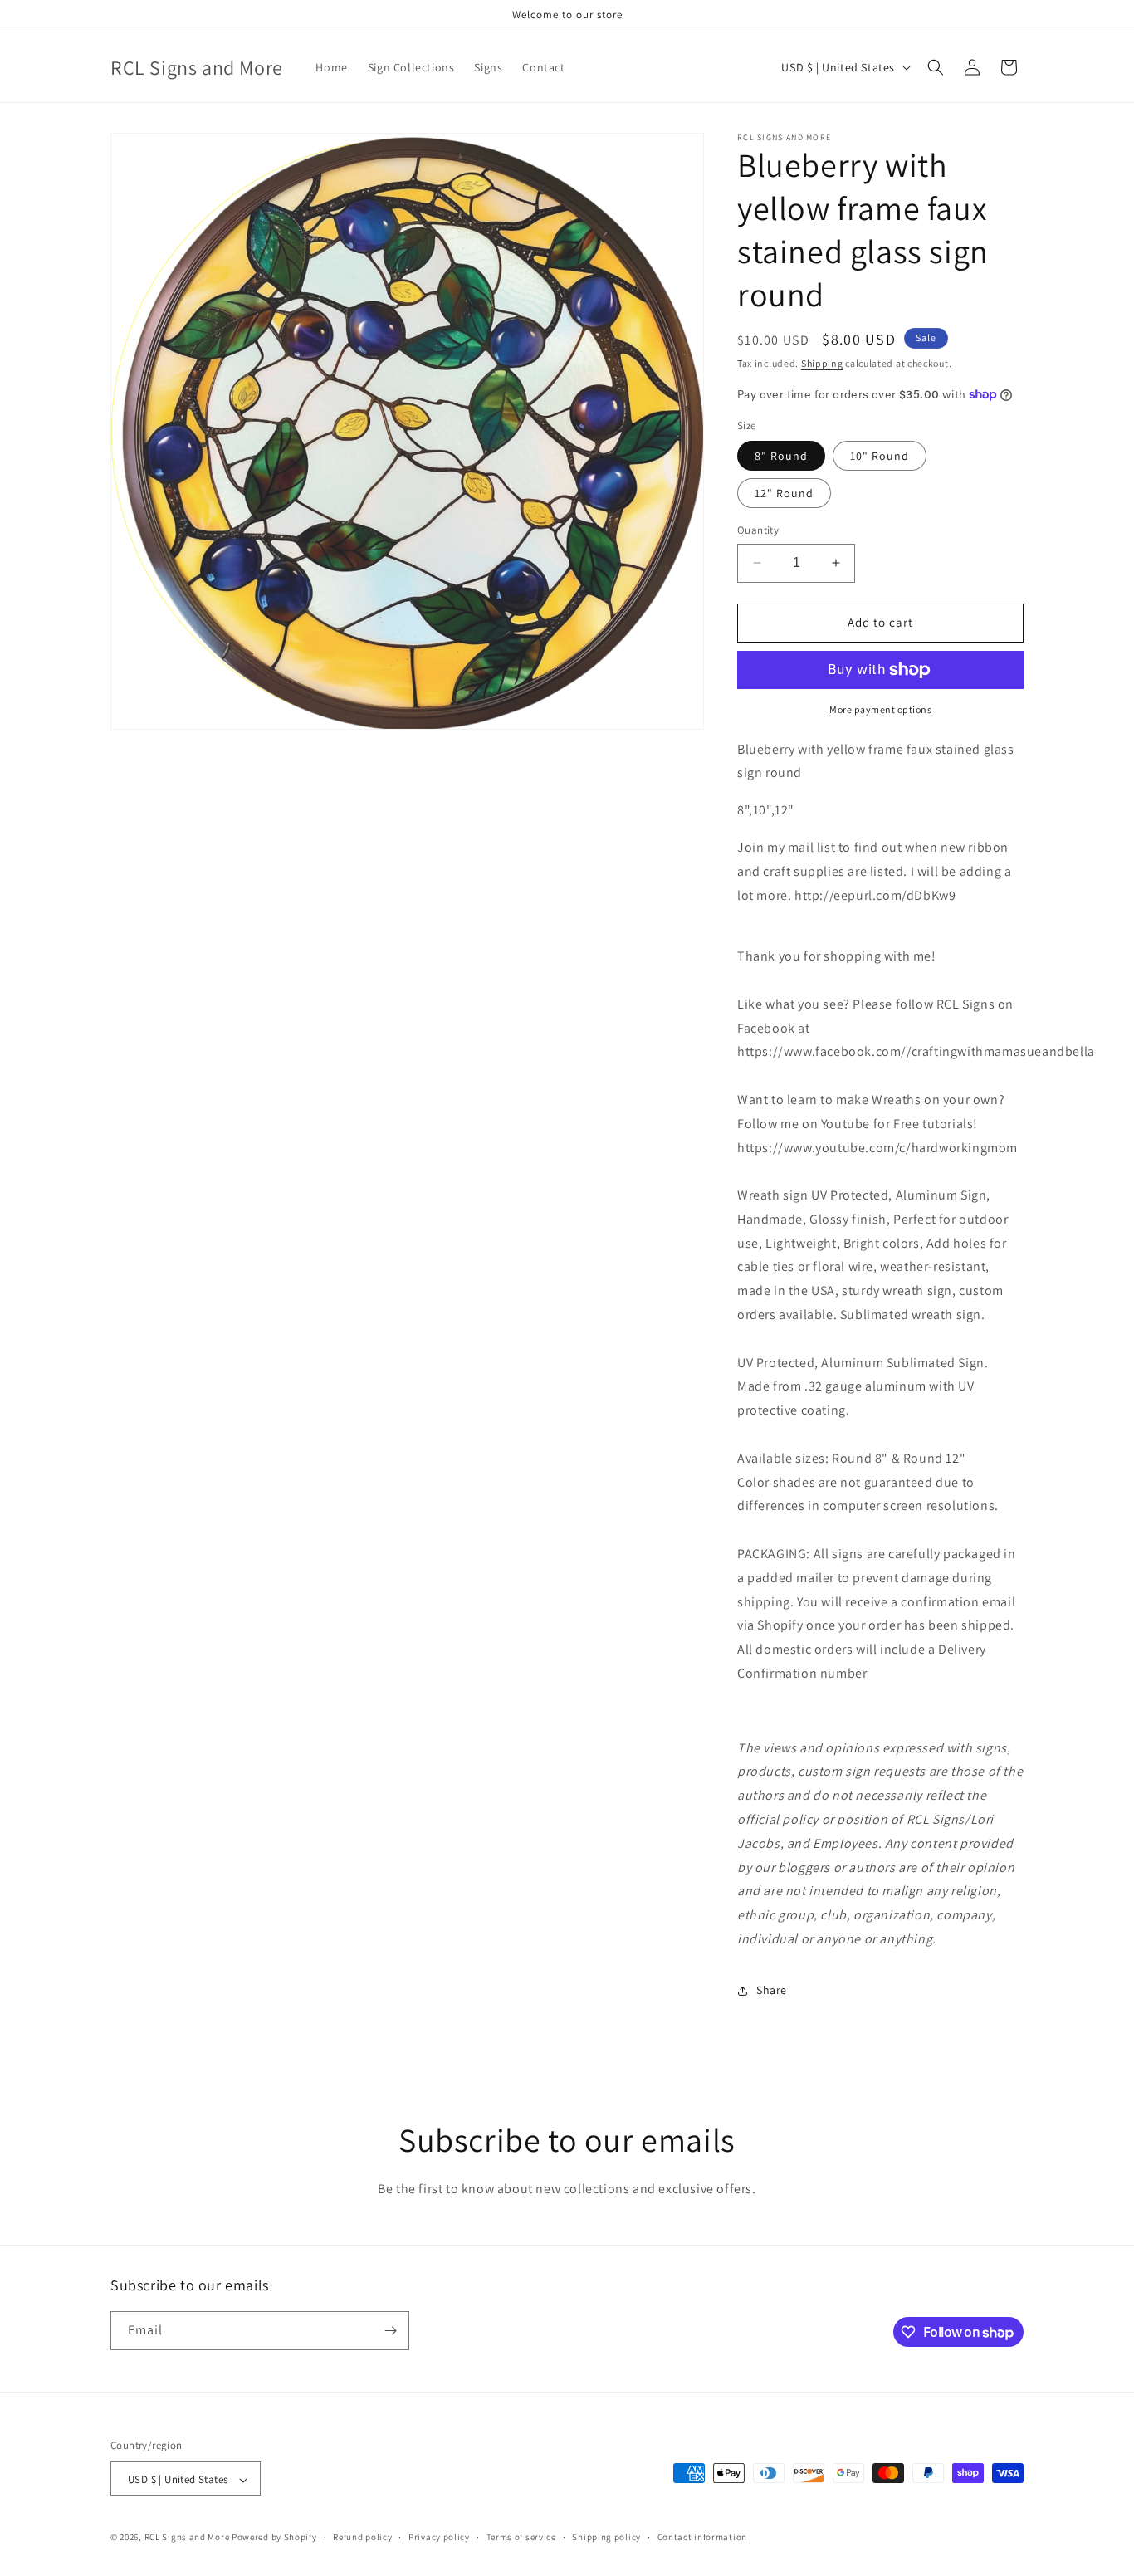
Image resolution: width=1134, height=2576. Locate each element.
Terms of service (521, 2537)
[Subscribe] (390, 2331)
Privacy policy (439, 2537)
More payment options (880, 709)
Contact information (702, 2537)
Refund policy (362, 2537)
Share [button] (772, 1990)
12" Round (784, 493)
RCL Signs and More (187, 2538)
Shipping (822, 363)
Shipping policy (606, 2537)
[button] (936, 67)
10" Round (880, 456)
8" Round (781, 456)
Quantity (758, 530)
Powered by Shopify (274, 2538)
